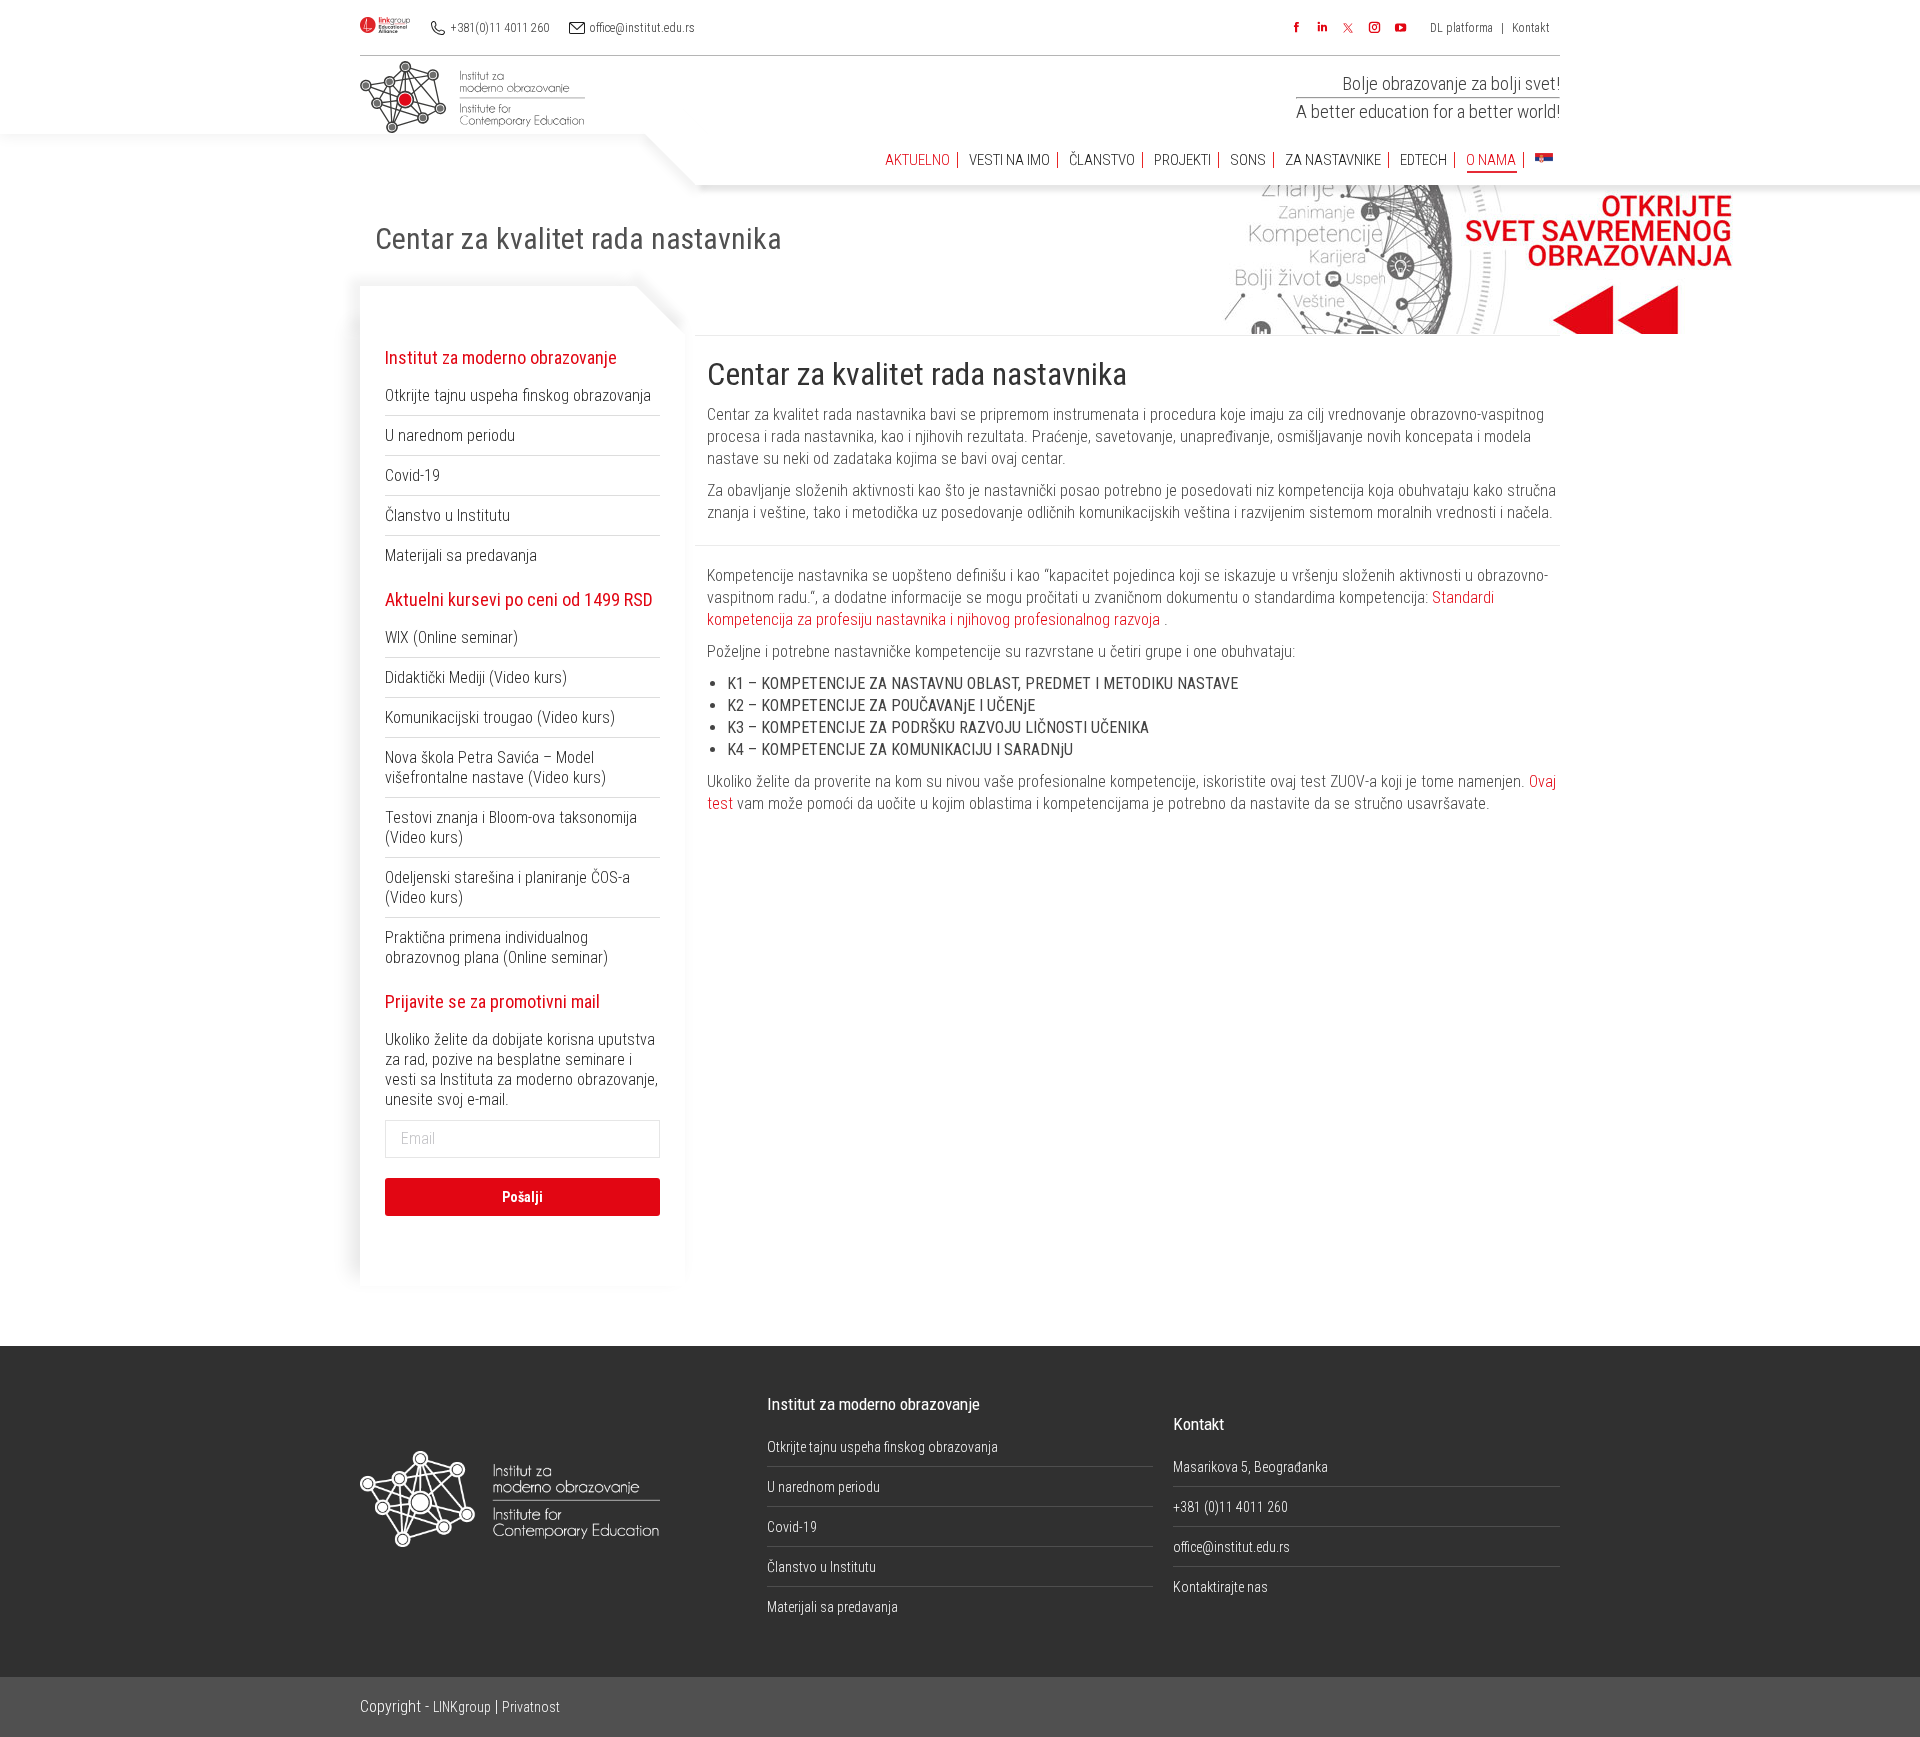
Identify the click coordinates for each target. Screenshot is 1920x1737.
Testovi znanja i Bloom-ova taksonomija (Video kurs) (511, 827)
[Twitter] (1348, 28)
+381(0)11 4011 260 (500, 28)
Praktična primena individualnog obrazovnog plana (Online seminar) (496, 947)
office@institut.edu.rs (642, 28)
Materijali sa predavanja (461, 555)
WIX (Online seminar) (451, 637)
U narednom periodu (450, 435)
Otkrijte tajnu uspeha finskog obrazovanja (518, 395)
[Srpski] (1544, 160)
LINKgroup (462, 1707)
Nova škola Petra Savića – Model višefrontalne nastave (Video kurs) (495, 767)
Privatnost (531, 1707)
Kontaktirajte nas (1220, 1587)
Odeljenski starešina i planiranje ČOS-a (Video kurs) (507, 887)
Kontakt (1531, 28)
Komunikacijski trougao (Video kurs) (500, 717)
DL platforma (1461, 28)
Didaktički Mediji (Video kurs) (476, 677)
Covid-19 (412, 475)
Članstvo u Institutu (447, 515)
